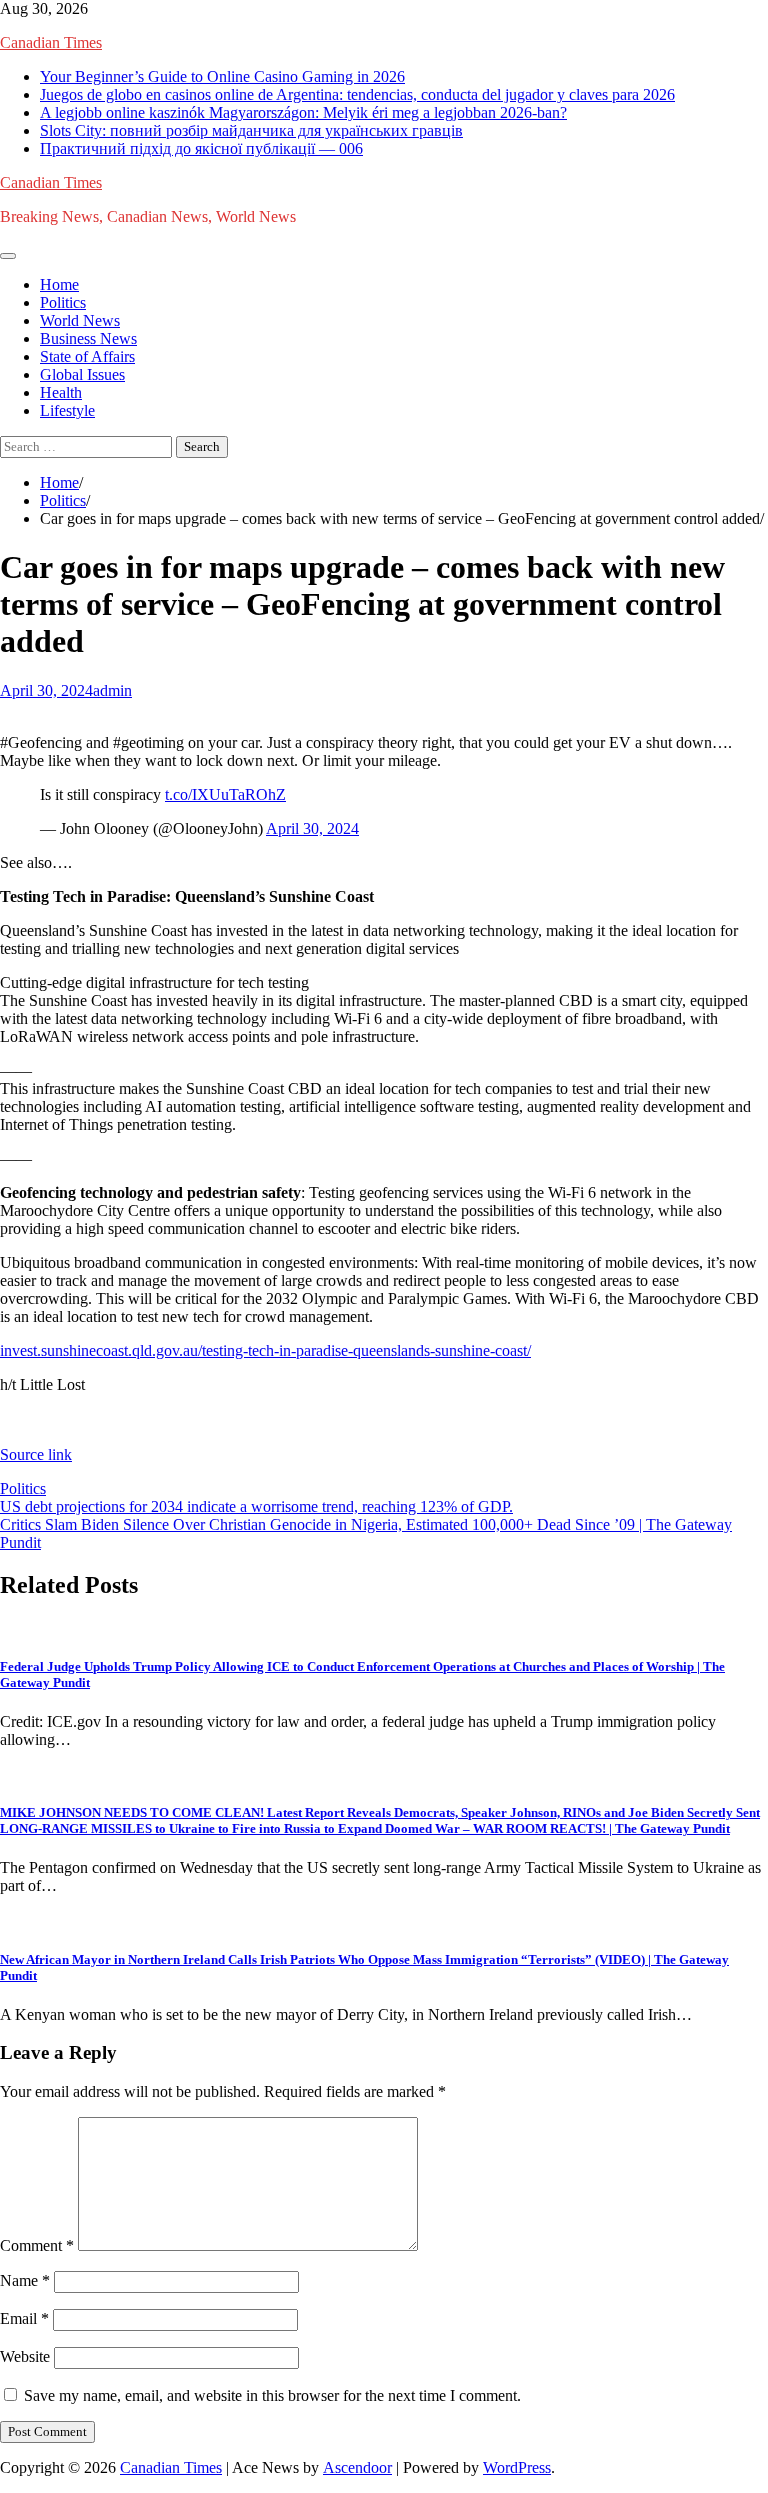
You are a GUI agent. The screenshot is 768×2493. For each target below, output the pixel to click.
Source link (36, 1454)
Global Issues (82, 374)
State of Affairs (87, 356)
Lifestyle (67, 410)
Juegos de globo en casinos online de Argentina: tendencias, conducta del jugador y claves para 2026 (357, 94)
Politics (63, 302)
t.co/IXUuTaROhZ (225, 794)
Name (25, 2280)
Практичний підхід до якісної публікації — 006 (201, 148)
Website (25, 2356)
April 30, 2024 (312, 828)
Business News (88, 338)
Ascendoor (357, 2467)
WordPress (517, 2467)
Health (61, 392)
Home (59, 284)
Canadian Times (51, 42)
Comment (37, 2245)
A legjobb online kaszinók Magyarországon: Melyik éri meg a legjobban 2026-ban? (303, 112)
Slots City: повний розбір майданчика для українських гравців (251, 130)
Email (24, 2318)
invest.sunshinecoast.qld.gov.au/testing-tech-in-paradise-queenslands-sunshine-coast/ (265, 1350)
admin (112, 690)
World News (80, 320)
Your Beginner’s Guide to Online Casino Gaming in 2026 (222, 76)
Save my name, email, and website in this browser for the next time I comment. (272, 2395)
